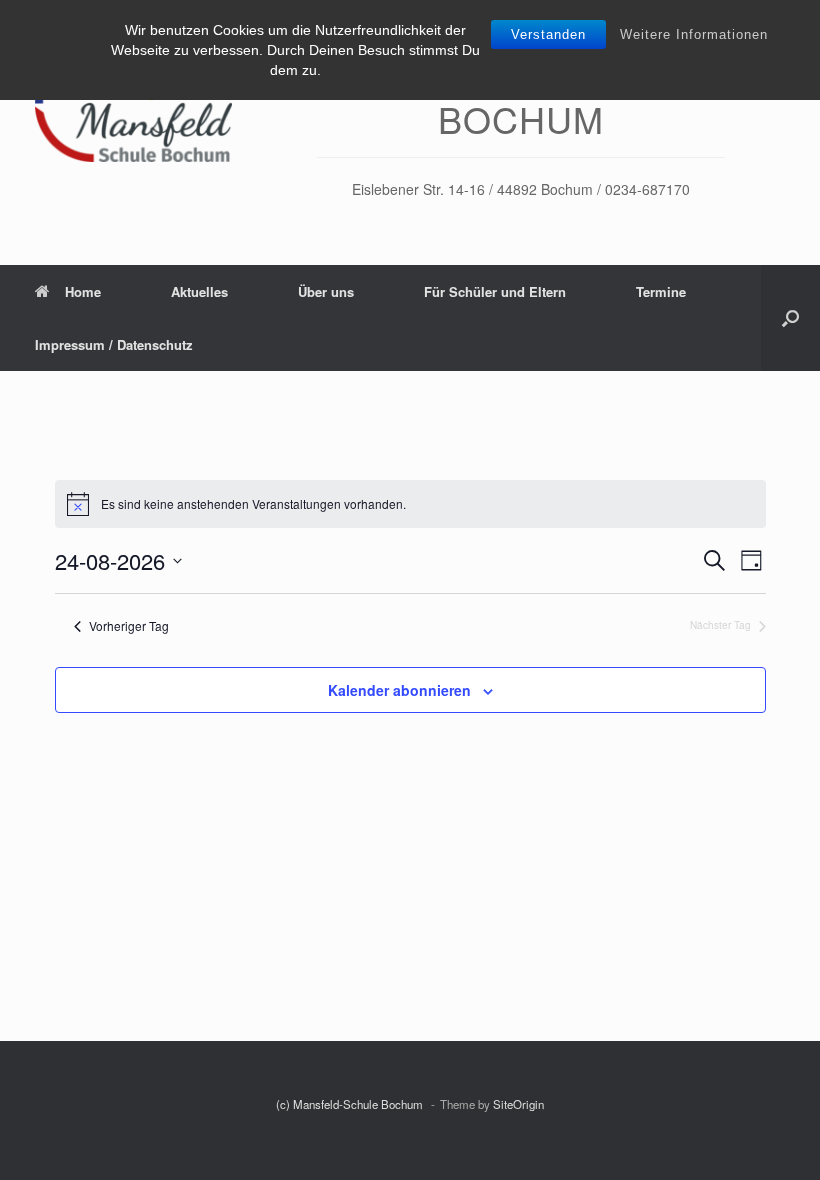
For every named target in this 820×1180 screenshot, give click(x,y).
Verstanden (548, 34)
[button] (790, 318)
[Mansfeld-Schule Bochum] (133, 103)
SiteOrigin (518, 1104)
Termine (661, 291)
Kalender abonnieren (399, 690)
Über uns (326, 291)
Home (83, 291)
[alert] (410, 504)
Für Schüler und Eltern (495, 291)
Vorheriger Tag (129, 626)
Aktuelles (199, 291)
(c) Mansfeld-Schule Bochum (351, 1104)
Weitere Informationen (694, 34)
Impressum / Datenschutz (114, 344)
